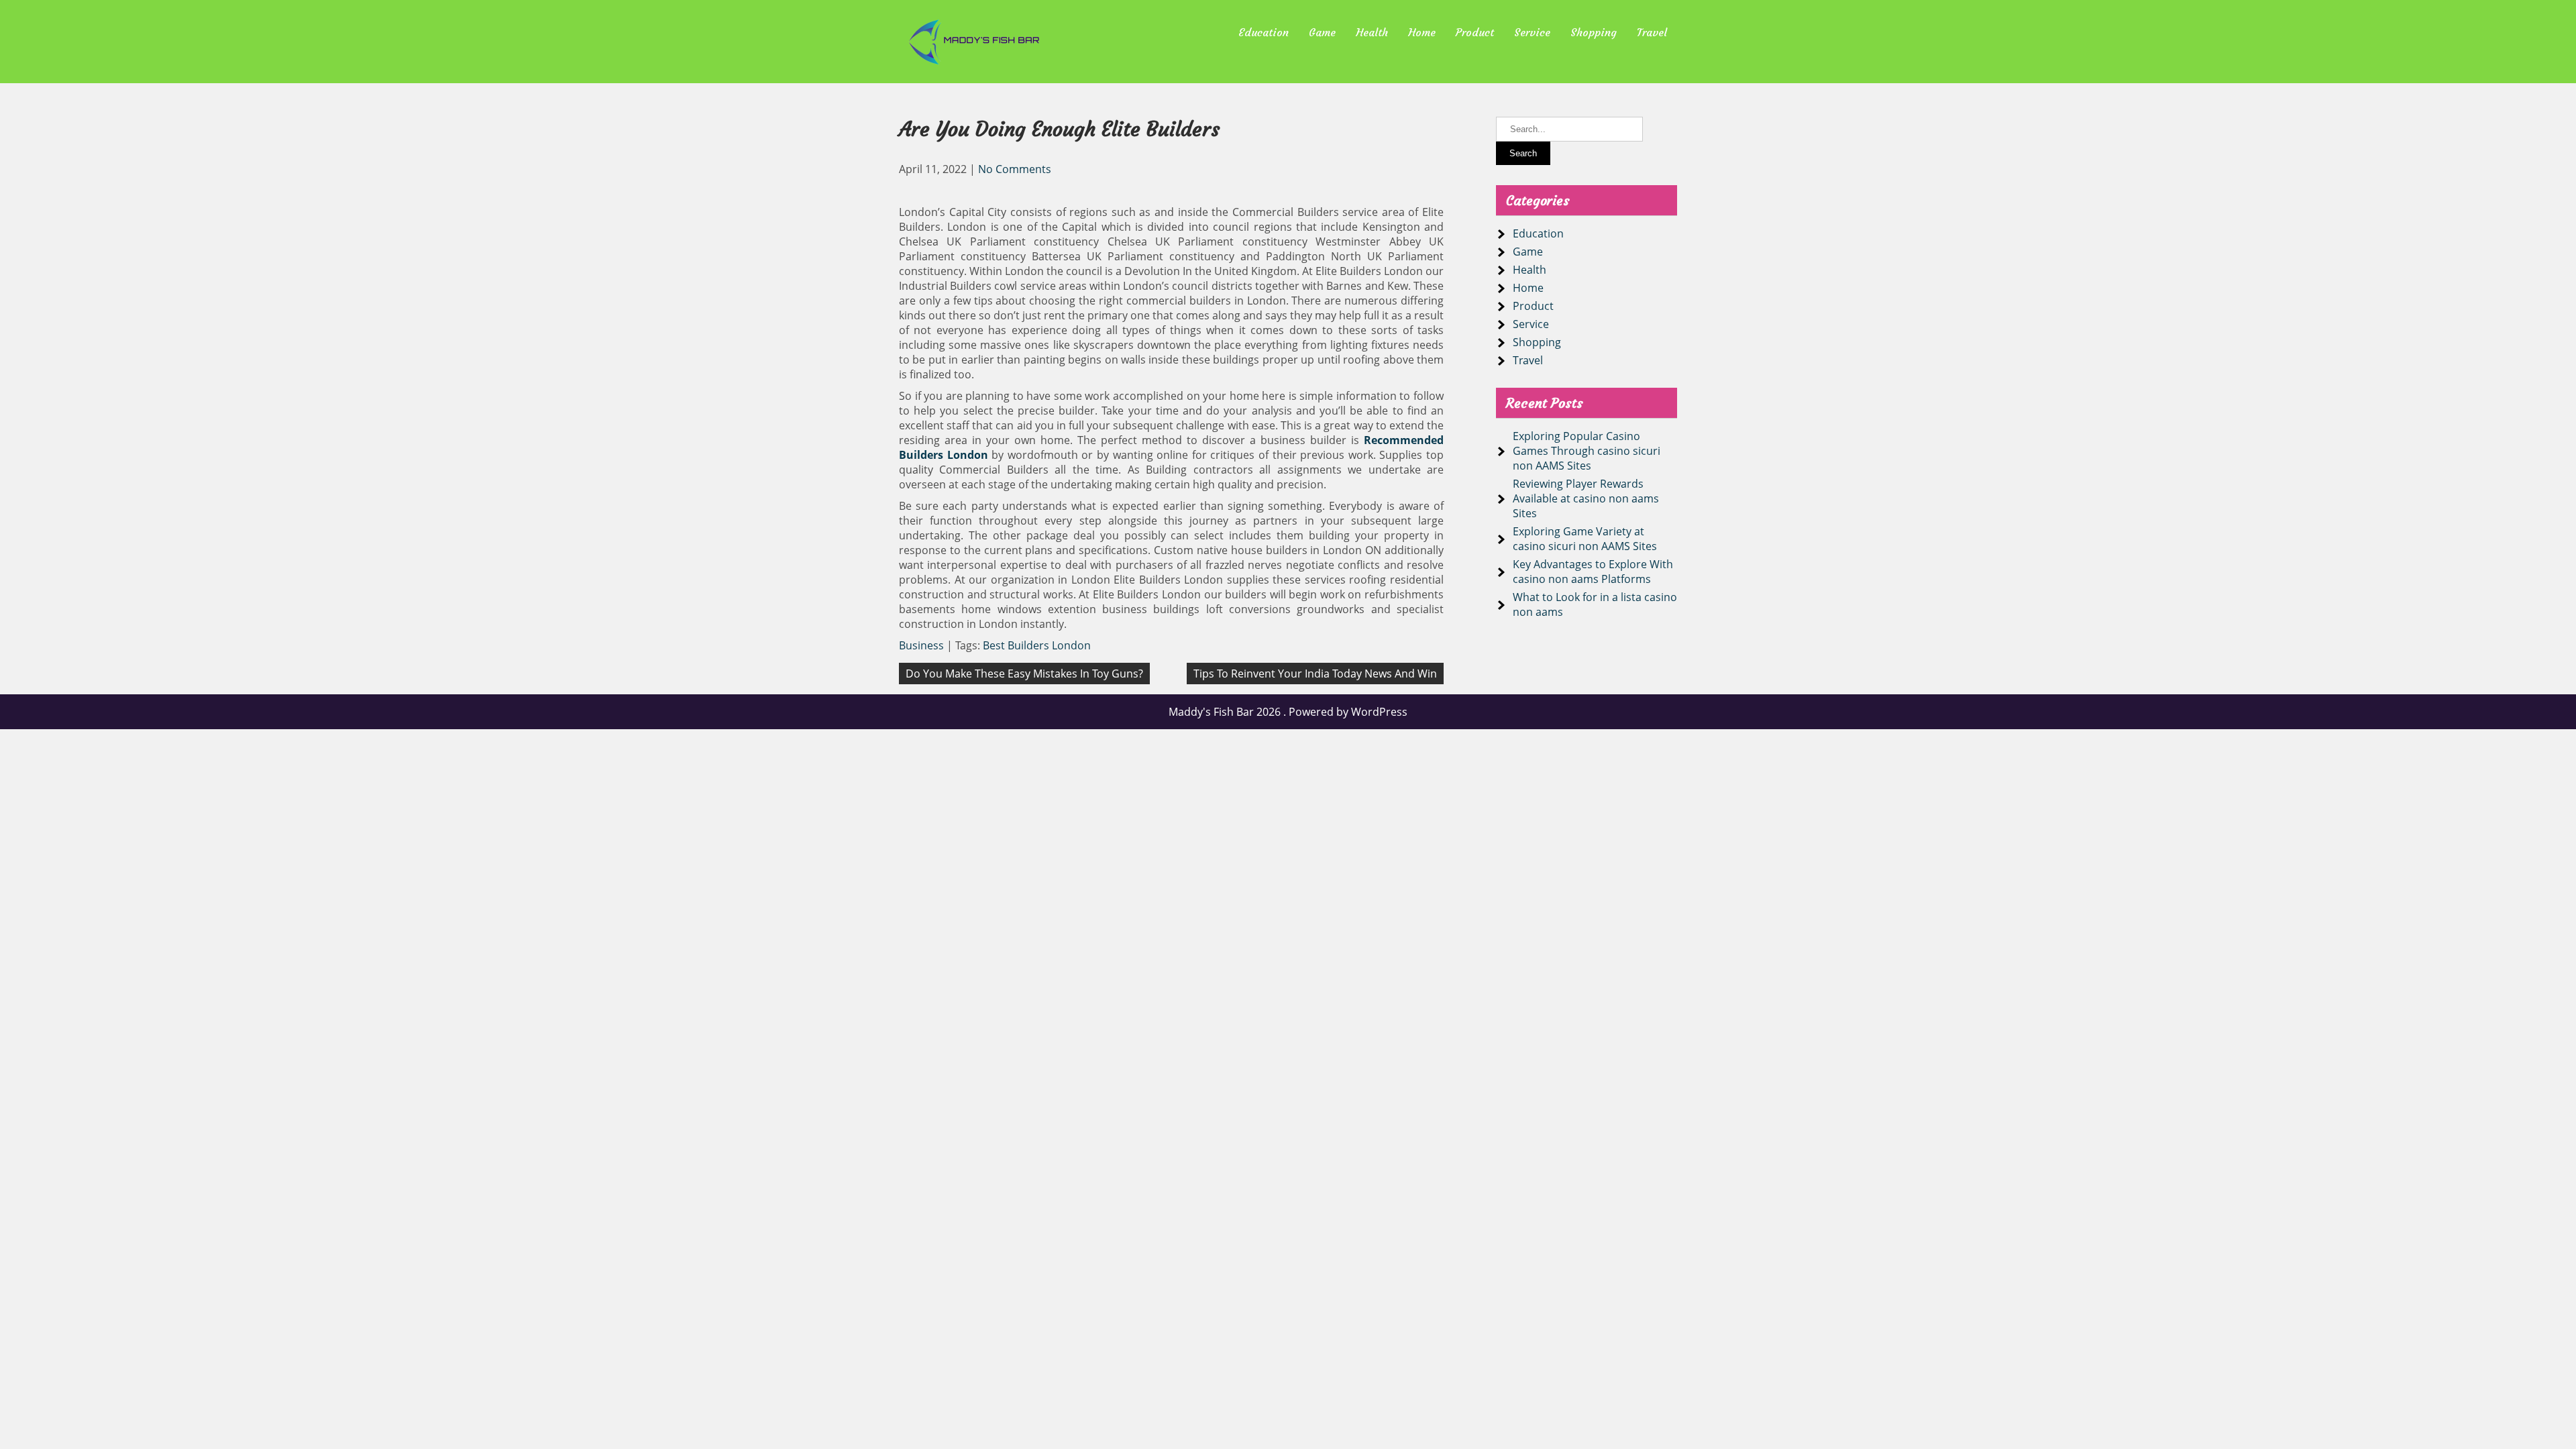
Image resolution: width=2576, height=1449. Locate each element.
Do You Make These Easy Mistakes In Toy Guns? (1024, 674)
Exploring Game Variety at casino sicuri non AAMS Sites (1585, 539)
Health (1372, 32)
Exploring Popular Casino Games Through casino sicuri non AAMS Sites (1587, 451)
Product (1475, 32)
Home (1422, 32)
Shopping (1594, 32)
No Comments (1015, 169)
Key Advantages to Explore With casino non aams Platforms (1593, 572)
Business (921, 645)
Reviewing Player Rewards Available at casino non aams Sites (1586, 498)
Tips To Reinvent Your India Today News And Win (1315, 674)
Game (1322, 32)
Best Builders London (1037, 645)
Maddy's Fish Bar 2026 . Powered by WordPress (1288, 712)
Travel (1652, 32)
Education (1264, 32)
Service (1532, 32)
